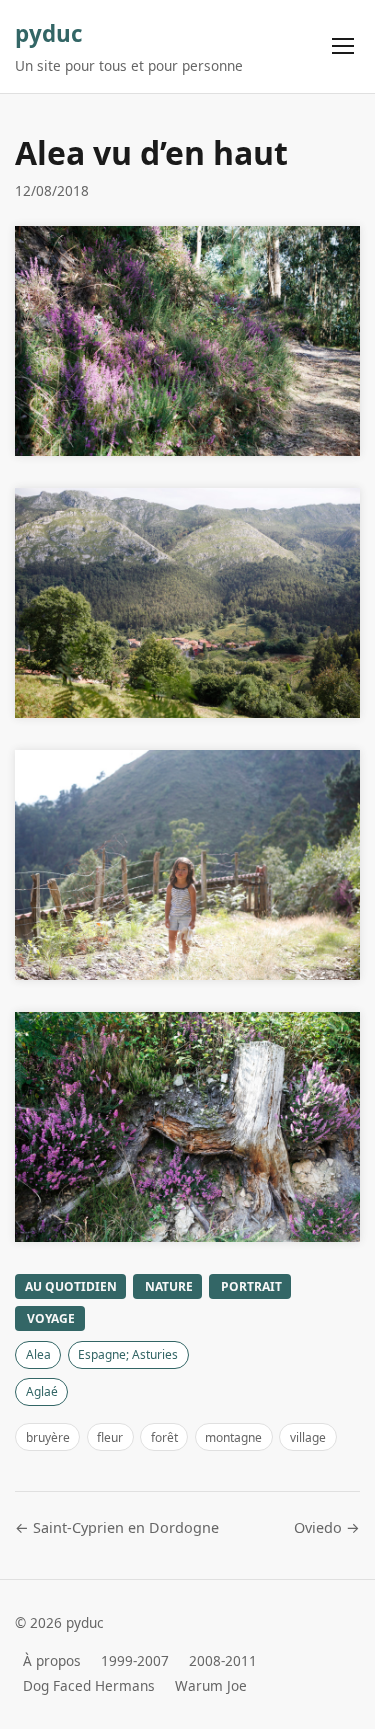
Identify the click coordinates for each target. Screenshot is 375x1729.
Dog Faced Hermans (89, 1685)
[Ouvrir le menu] (342, 46)
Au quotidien (71, 1286)
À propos (52, 1660)
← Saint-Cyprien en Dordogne (117, 1527)
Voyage (51, 1318)
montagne (233, 1437)
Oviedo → (327, 1527)
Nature (169, 1286)
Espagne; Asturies (128, 1354)
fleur (110, 1437)
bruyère (48, 1437)
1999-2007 (135, 1660)
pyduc (49, 33)
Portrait (251, 1286)
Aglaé (42, 1391)
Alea (38, 1354)
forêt (164, 1437)
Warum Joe (211, 1685)
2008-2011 (223, 1660)
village (308, 1437)
